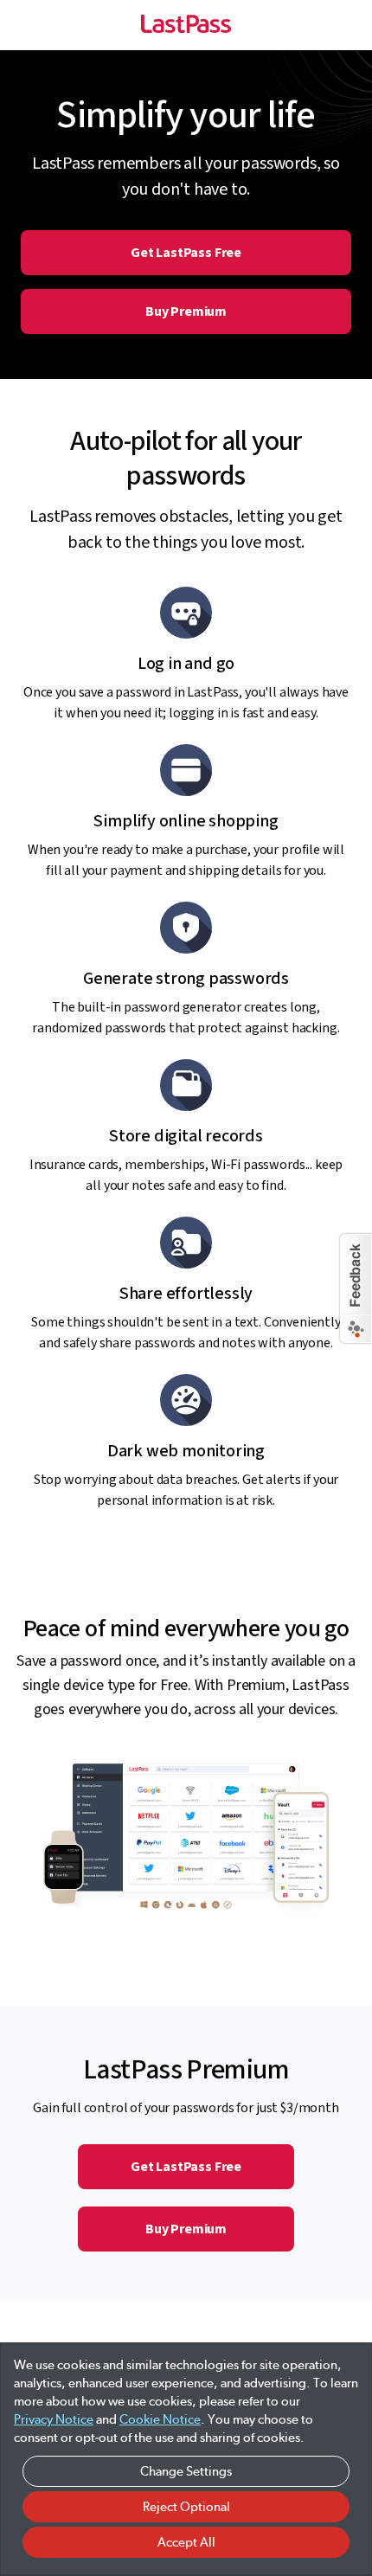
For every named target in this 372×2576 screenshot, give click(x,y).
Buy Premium (186, 312)
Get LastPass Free (186, 253)
